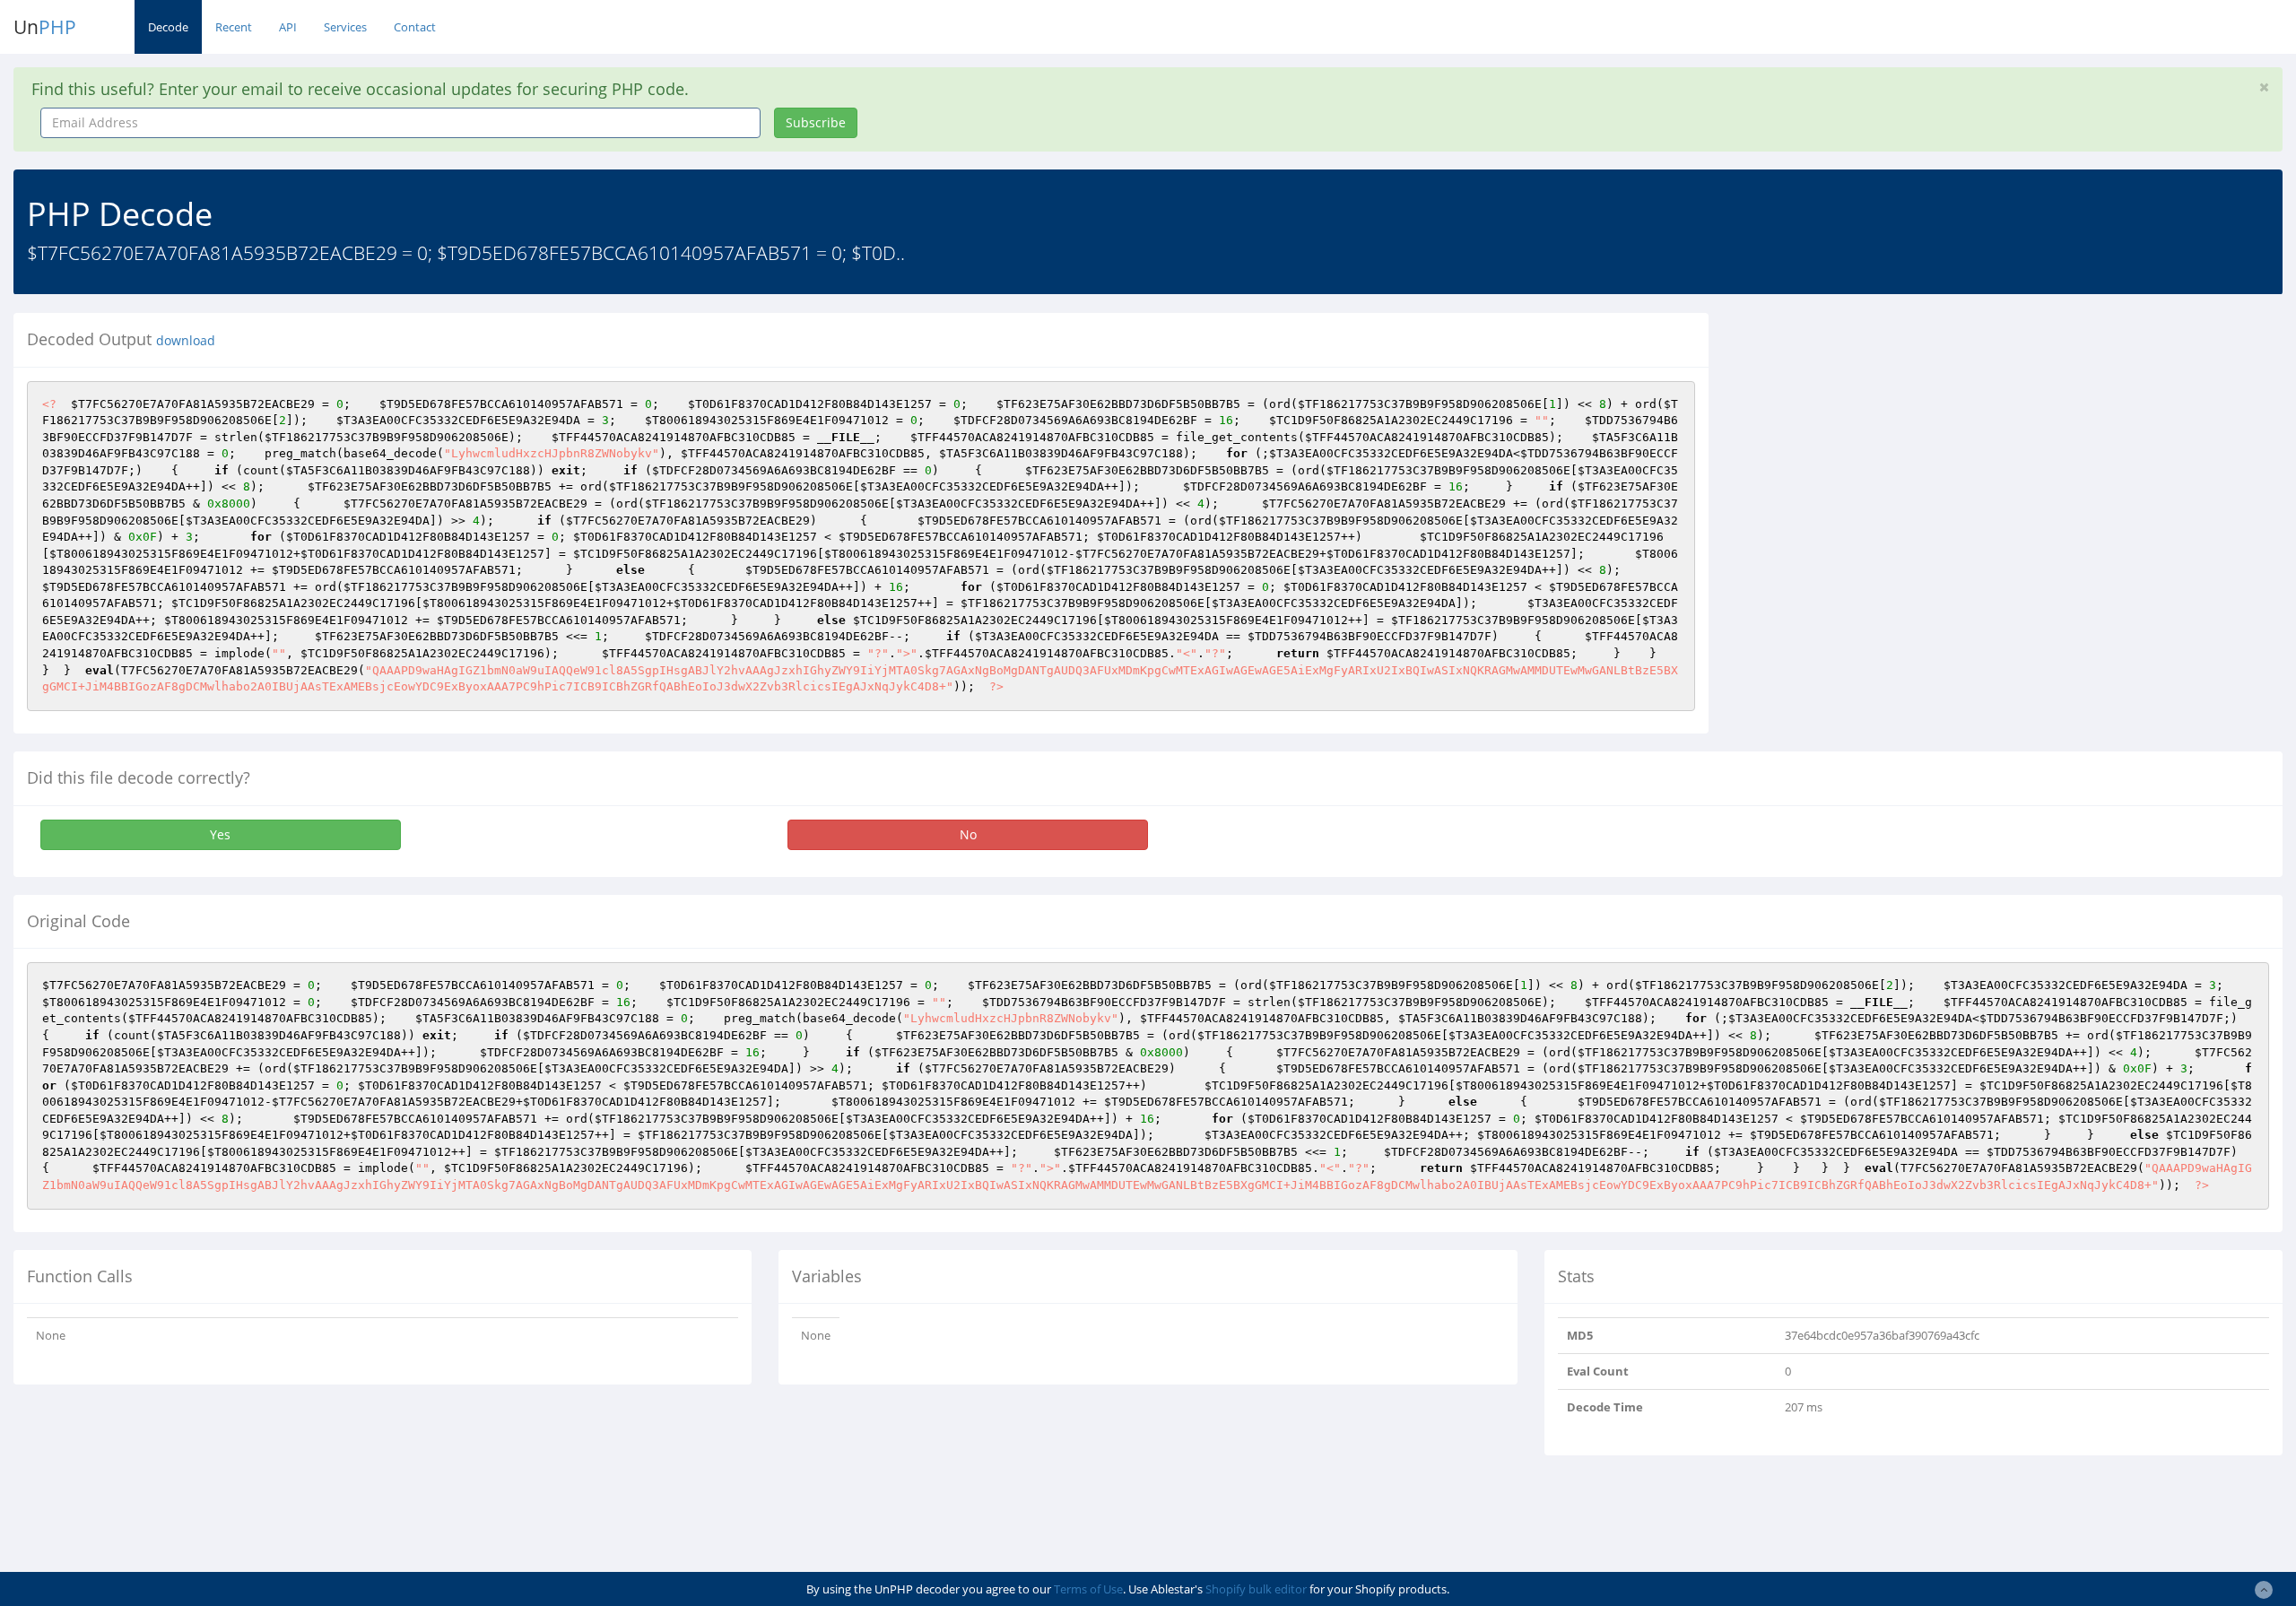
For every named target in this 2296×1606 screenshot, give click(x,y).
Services (345, 27)
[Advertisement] (1886, 438)
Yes (220, 834)
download (186, 341)
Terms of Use (1088, 1589)
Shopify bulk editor (1256, 1589)
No (968, 834)
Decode (168, 27)
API (288, 27)
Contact (415, 27)
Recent (234, 27)
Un (45, 27)
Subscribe (816, 122)
